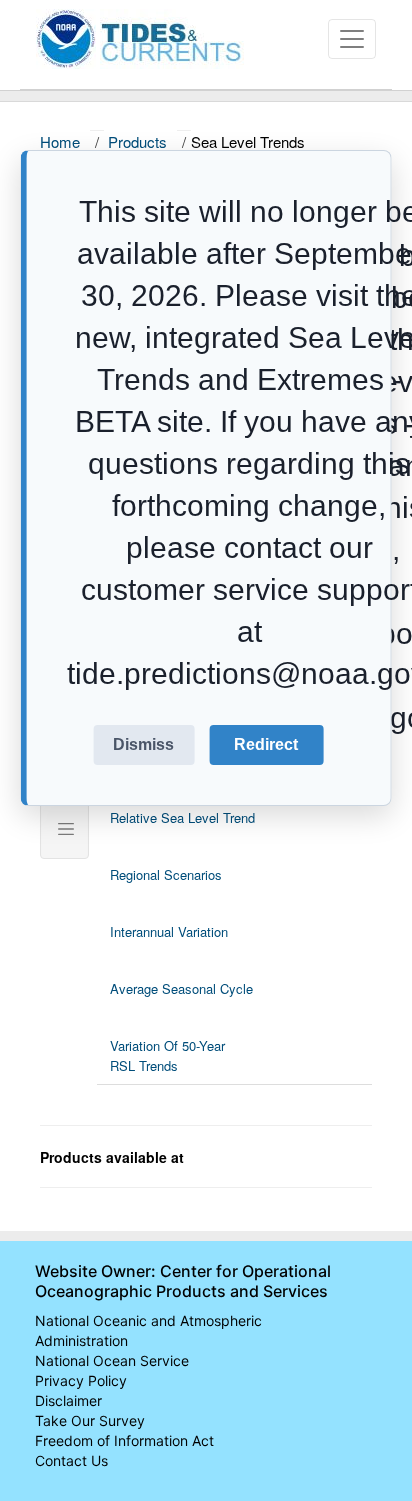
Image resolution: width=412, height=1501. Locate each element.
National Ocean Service (112, 1360)
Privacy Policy (81, 1380)
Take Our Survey (90, 1420)
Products (137, 141)
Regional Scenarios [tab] (166, 874)
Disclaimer (68, 1400)
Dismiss (143, 744)
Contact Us (71, 1460)
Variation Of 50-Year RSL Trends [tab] (167, 1055)
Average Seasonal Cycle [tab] (181, 988)
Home (60, 141)
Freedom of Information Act (124, 1440)
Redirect (266, 744)
